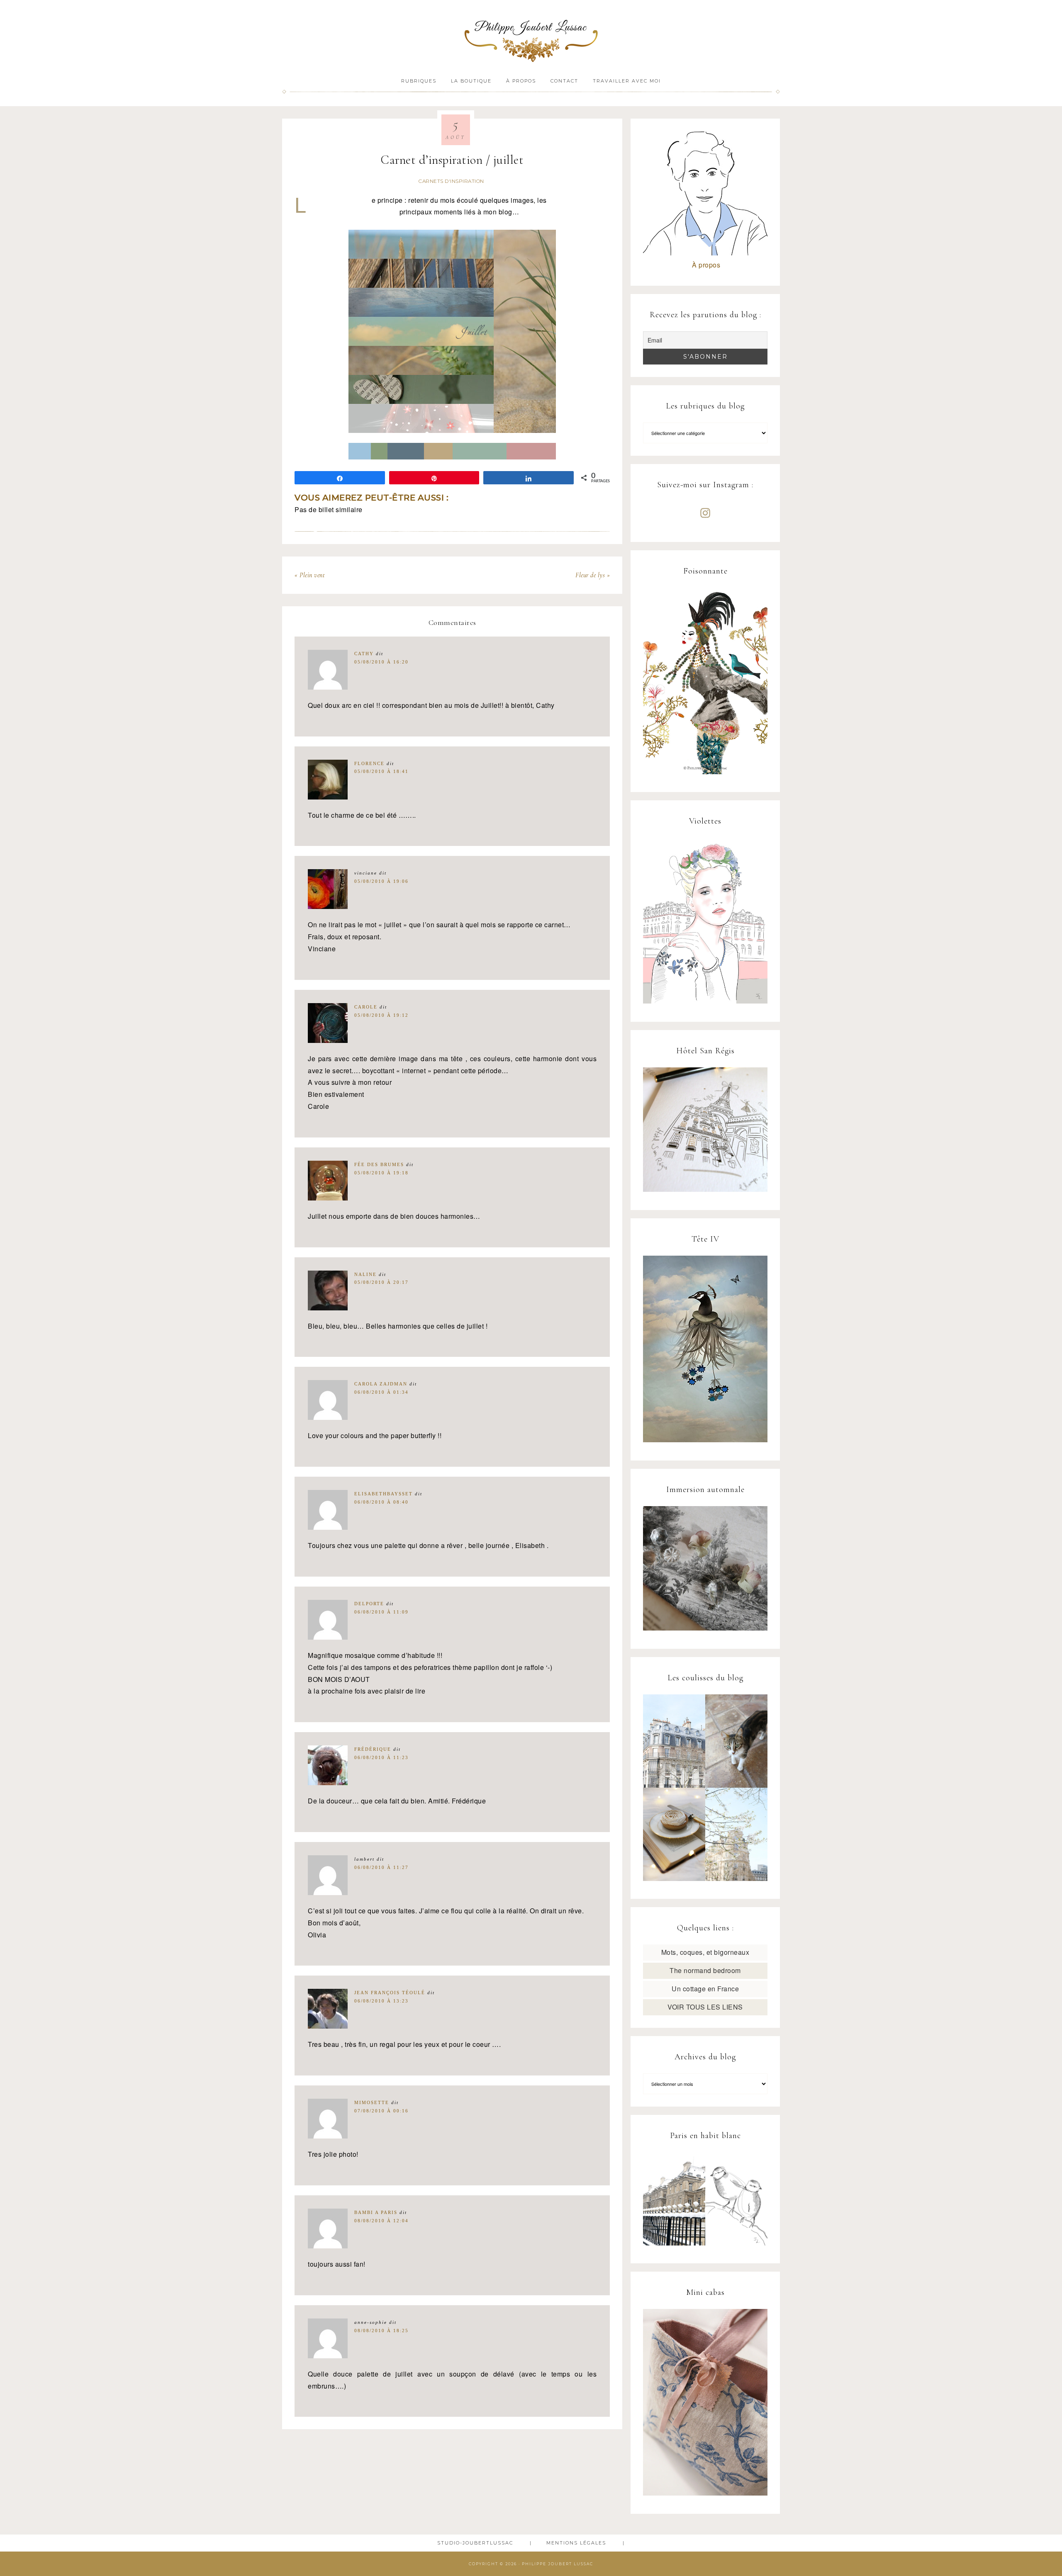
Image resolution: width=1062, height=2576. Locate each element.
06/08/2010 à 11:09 (381, 1612)
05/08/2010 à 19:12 (381, 1015)
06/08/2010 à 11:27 (381, 1867)
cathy (364, 654)
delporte (369, 1604)
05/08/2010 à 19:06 (381, 881)
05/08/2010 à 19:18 (381, 1173)
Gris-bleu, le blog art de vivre (531, 36)
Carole (366, 1007)
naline (365, 1274)
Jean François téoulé (390, 1993)
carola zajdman (381, 1384)
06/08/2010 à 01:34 (381, 1392)
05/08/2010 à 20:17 (381, 1282)
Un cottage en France (705, 1989)
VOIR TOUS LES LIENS (705, 2007)
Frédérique (373, 1749)
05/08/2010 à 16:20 (381, 662)
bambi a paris (376, 2212)
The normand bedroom (705, 1970)
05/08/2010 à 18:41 (381, 771)
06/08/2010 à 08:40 (381, 1502)
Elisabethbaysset (384, 1494)
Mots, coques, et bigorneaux (705, 1952)
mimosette (372, 2102)
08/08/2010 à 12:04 (381, 2221)
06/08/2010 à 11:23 (381, 1757)
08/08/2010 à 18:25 (381, 2331)
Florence (369, 763)
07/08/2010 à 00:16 (381, 2111)
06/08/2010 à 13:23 (381, 2001)
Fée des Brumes (379, 1164)
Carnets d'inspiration (451, 181)
